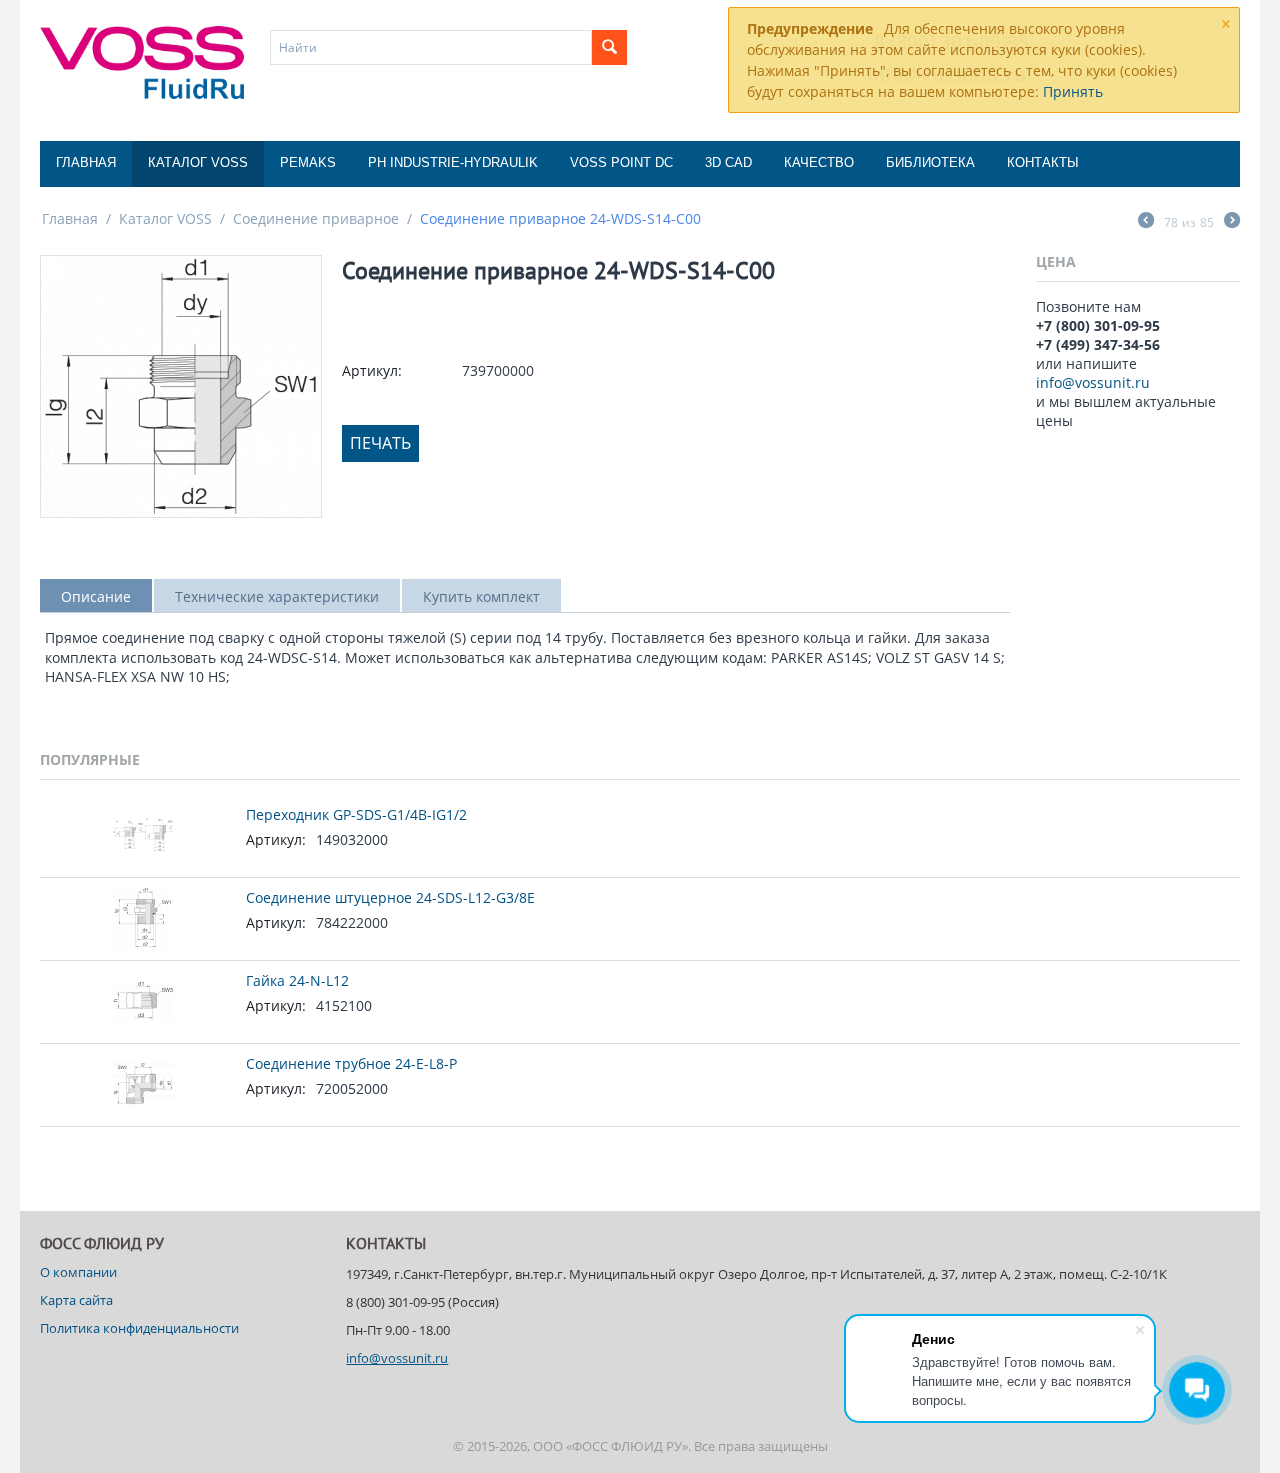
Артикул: (372, 370)
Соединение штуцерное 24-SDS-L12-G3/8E (390, 897)
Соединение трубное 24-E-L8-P (351, 1063)
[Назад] (1146, 222)
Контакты (1043, 162)
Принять (1073, 91)
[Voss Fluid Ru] (142, 61)
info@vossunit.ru (1093, 382)
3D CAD (728, 162)
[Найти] (609, 47)
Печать (380, 443)
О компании (78, 1272)
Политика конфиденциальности (139, 1328)
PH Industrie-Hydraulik (453, 162)
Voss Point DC (621, 162)
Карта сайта (76, 1300)
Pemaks (308, 162)
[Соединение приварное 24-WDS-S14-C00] (181, 386)
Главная (86, 162)
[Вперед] (1232, 222)
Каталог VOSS (198, 162)
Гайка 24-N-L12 (297, 980)
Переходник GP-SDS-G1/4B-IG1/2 (356, 814)
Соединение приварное (316, 218)
